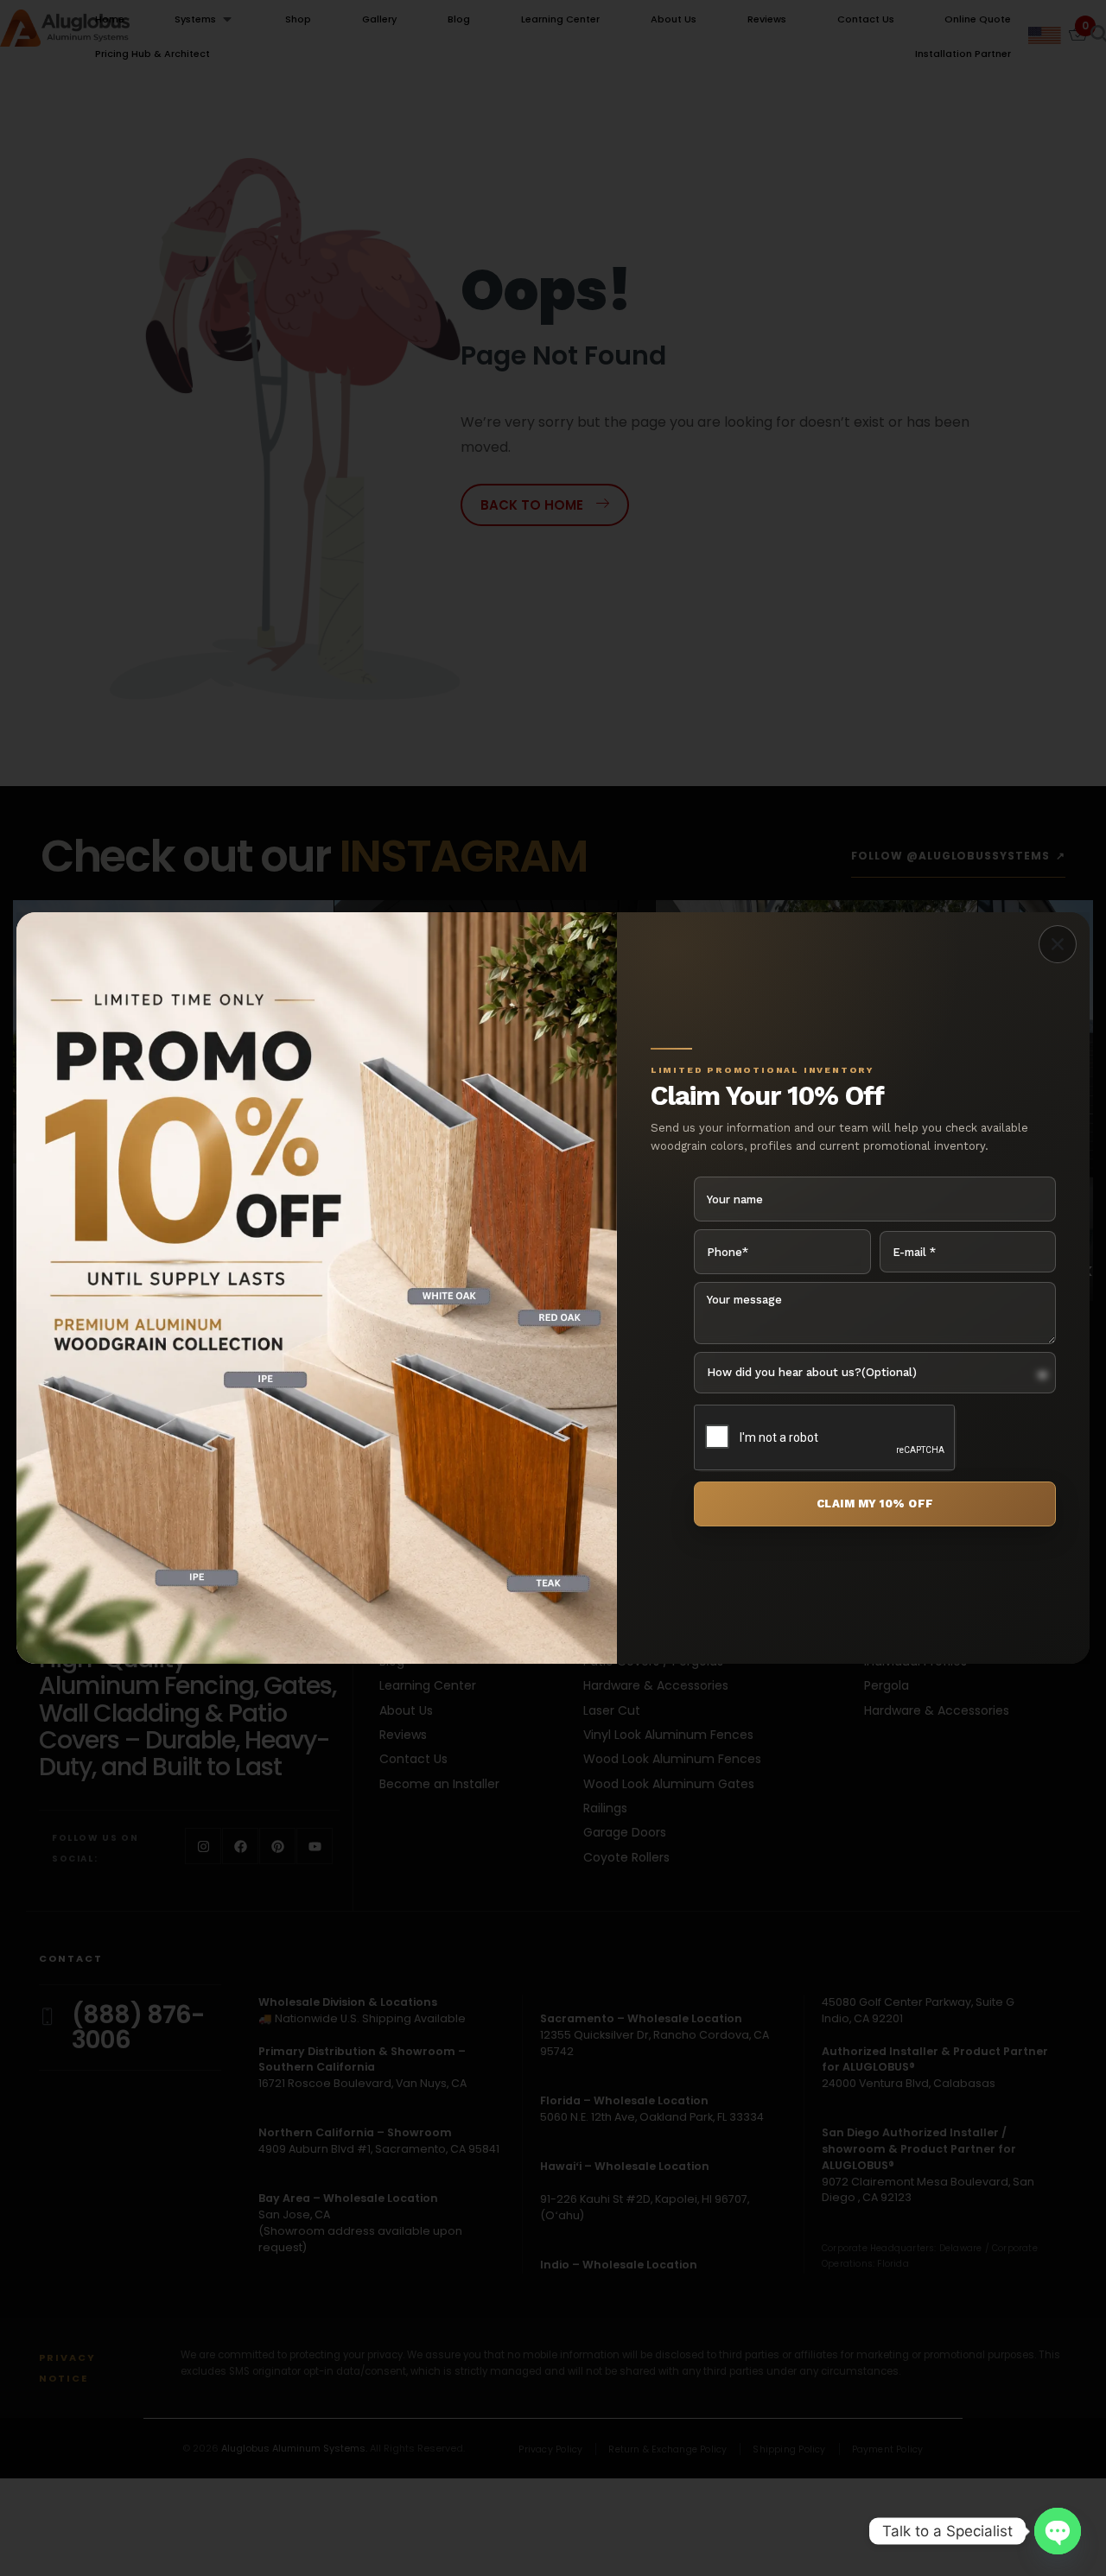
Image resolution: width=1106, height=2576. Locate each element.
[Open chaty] (1058, 2531)
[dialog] (553, 1288)
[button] (1058, 944)
